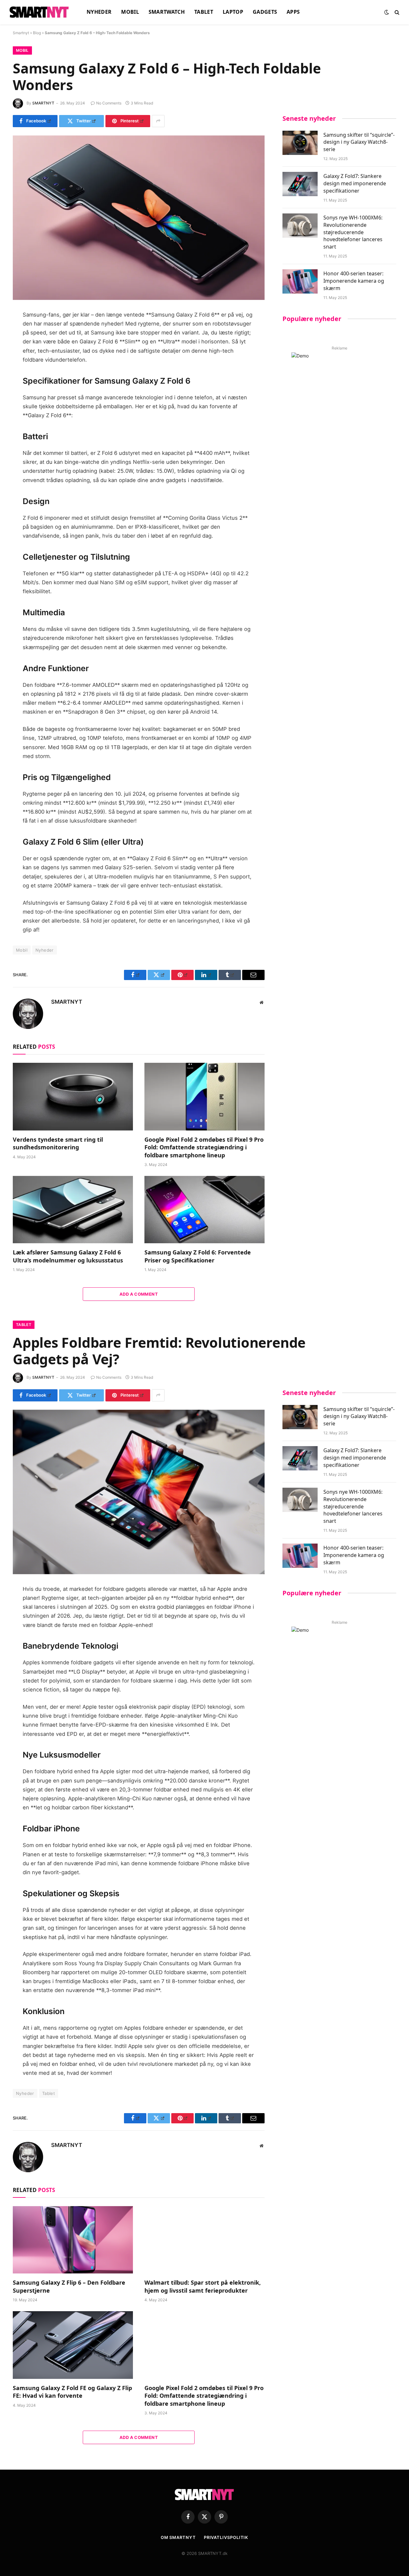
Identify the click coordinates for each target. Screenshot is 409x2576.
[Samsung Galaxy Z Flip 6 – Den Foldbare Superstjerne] (73, 2240)
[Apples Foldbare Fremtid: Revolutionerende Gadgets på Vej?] (139, 1492)
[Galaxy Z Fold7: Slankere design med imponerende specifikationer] (300, 184)
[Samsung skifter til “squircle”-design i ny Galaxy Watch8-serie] (300, 143)
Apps (293, 12)
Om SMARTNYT (178, 2537)
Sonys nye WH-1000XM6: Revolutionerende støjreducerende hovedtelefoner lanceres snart (353, 232)
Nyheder (99, 12)
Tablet (204, 12)
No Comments (109, 103)
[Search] (396, 12)
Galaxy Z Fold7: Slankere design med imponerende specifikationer (355, 183)
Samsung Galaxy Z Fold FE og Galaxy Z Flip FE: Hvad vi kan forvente (72, 2392)
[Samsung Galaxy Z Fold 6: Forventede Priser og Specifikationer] (204, 1210)
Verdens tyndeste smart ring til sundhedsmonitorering (58, 1143)
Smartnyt (21, 33)
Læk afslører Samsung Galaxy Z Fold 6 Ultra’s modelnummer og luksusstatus (68, 1256)
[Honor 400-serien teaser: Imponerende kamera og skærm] (300, 281)
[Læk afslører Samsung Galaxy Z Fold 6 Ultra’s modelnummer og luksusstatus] (73, 1210)
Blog (37, 33)
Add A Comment (139, 1294)
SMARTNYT (43, 103)
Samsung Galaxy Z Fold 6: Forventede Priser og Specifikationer (198, 1256)
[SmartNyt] (40, 12)
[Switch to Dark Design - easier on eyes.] (387, 12)
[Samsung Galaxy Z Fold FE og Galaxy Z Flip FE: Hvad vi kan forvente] (73, 2345)
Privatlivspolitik (226, 2537)
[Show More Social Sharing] (158, 121)
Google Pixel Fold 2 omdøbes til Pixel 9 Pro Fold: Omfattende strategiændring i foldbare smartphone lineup (204, 1147)
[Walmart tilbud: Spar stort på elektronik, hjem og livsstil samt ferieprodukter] (204, 2240)
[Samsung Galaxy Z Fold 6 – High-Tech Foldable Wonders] (139, 218)
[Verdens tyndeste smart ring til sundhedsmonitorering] (73, 1097)
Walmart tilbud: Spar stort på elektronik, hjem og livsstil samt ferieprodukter (203, 2286)
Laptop (233, 12)
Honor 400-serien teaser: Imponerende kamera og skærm (354, 281)
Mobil (130, 12)
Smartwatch (167, 12)
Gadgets (265, 12)
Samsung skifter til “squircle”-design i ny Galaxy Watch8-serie (359, 142)
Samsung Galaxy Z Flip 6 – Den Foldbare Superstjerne (69, 2286)
